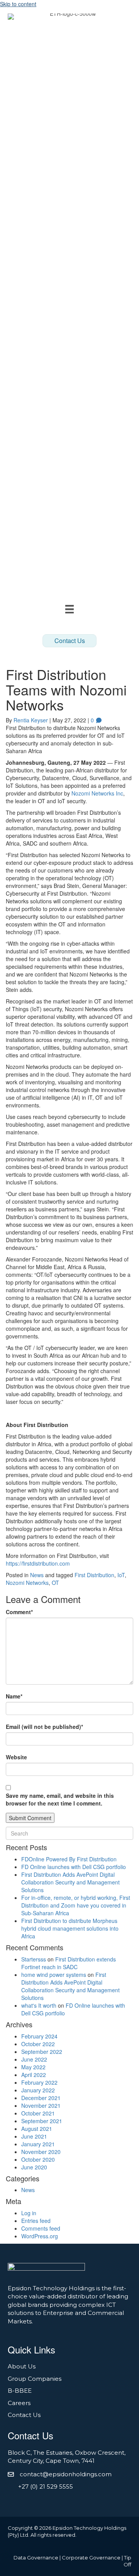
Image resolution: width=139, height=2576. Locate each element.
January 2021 (38, 2144)
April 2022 (34, 2075)
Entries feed (36, 2221)
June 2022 (34, 2059)
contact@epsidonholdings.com (66, 2474)
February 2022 (39, 2082)
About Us (22, 2366)
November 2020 (41, 2152)
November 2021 (41, 2105)
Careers (19, 2403)
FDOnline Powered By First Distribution (69, 1859)
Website (16, 1757)
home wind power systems (54, 1975)
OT (55, 1583)
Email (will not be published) (44, 1727)
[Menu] (69, 609)
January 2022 (38, 2090)
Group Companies (35, 2379)
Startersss (34, 1959)
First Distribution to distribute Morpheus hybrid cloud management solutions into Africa (70, 1928)
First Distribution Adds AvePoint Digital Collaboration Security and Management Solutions (70, 1882)
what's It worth (39, 2005)
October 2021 (38, 2113)
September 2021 (42, 2121)
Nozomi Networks (27, 1583)
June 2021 (34, 2136)
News (37, 1575)
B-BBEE (20, 2391)
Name (14, 1696)
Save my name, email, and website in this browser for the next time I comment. (60, 1799)
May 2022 (33, 2067)
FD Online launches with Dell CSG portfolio (74, 1867)
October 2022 (38, 2044)
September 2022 (42, 2052)
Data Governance (36, 2558)
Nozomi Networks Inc (97, 793)
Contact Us (24, 2415)
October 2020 (38, 2159)
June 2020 (34, 2167)
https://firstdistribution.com (38, 1563)
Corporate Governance (91, 2558)
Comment (19, 1612)
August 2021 (37, 2129)
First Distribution (94, 1575)
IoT (121, 1575)
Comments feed (41, 2228)
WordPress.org (40, 2236)
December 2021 (41, 2098)
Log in (29, 2213)
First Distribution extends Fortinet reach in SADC (69, 1963)
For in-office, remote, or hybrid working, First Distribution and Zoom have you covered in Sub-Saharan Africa (76, 1905)
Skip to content (18, 4)
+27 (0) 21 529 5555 (46, 2486)
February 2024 (39, 2036)
